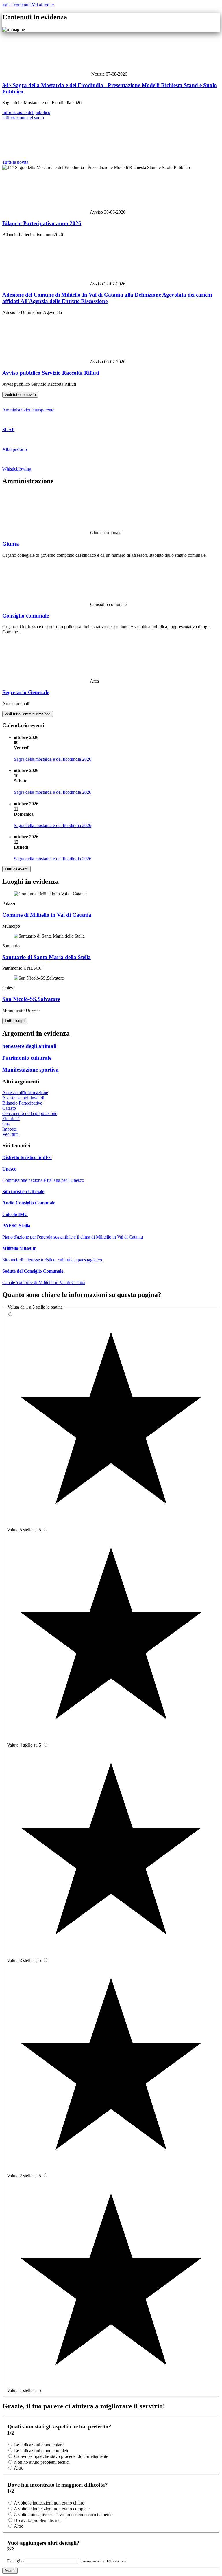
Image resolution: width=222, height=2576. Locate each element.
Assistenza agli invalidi (23, 1098)
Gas (6, 1124)
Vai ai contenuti (16, 5)
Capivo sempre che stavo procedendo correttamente (61, 2456)
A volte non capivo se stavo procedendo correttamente (63, 2515)
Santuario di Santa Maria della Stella (47, 957)
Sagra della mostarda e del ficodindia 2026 (53, 759)
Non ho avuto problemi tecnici (42, 2462)
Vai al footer (43, 5)
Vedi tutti (11, 1134)
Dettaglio (16, 2561)
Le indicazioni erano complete (42, 2451)
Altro (19, 2468)
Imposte (10, 1129)
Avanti (10, 2571)
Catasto (9, 1108)
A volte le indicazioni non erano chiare (49, 2503)
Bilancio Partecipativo (22, 1103)
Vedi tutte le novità (20, 395)
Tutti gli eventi (16, 869)
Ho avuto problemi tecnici (38, 2520)
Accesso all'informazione (25, 1093)
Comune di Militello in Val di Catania (47, 915)
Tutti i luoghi (15, 1021)
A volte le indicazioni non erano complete (52, 2509)
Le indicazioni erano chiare (39, 2445)
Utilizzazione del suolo (23, 118)
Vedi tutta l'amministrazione (28, 714)
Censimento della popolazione (30, 1113)
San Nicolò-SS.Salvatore (31, 999)
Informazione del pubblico (26, 112)
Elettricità (11, 1119)
